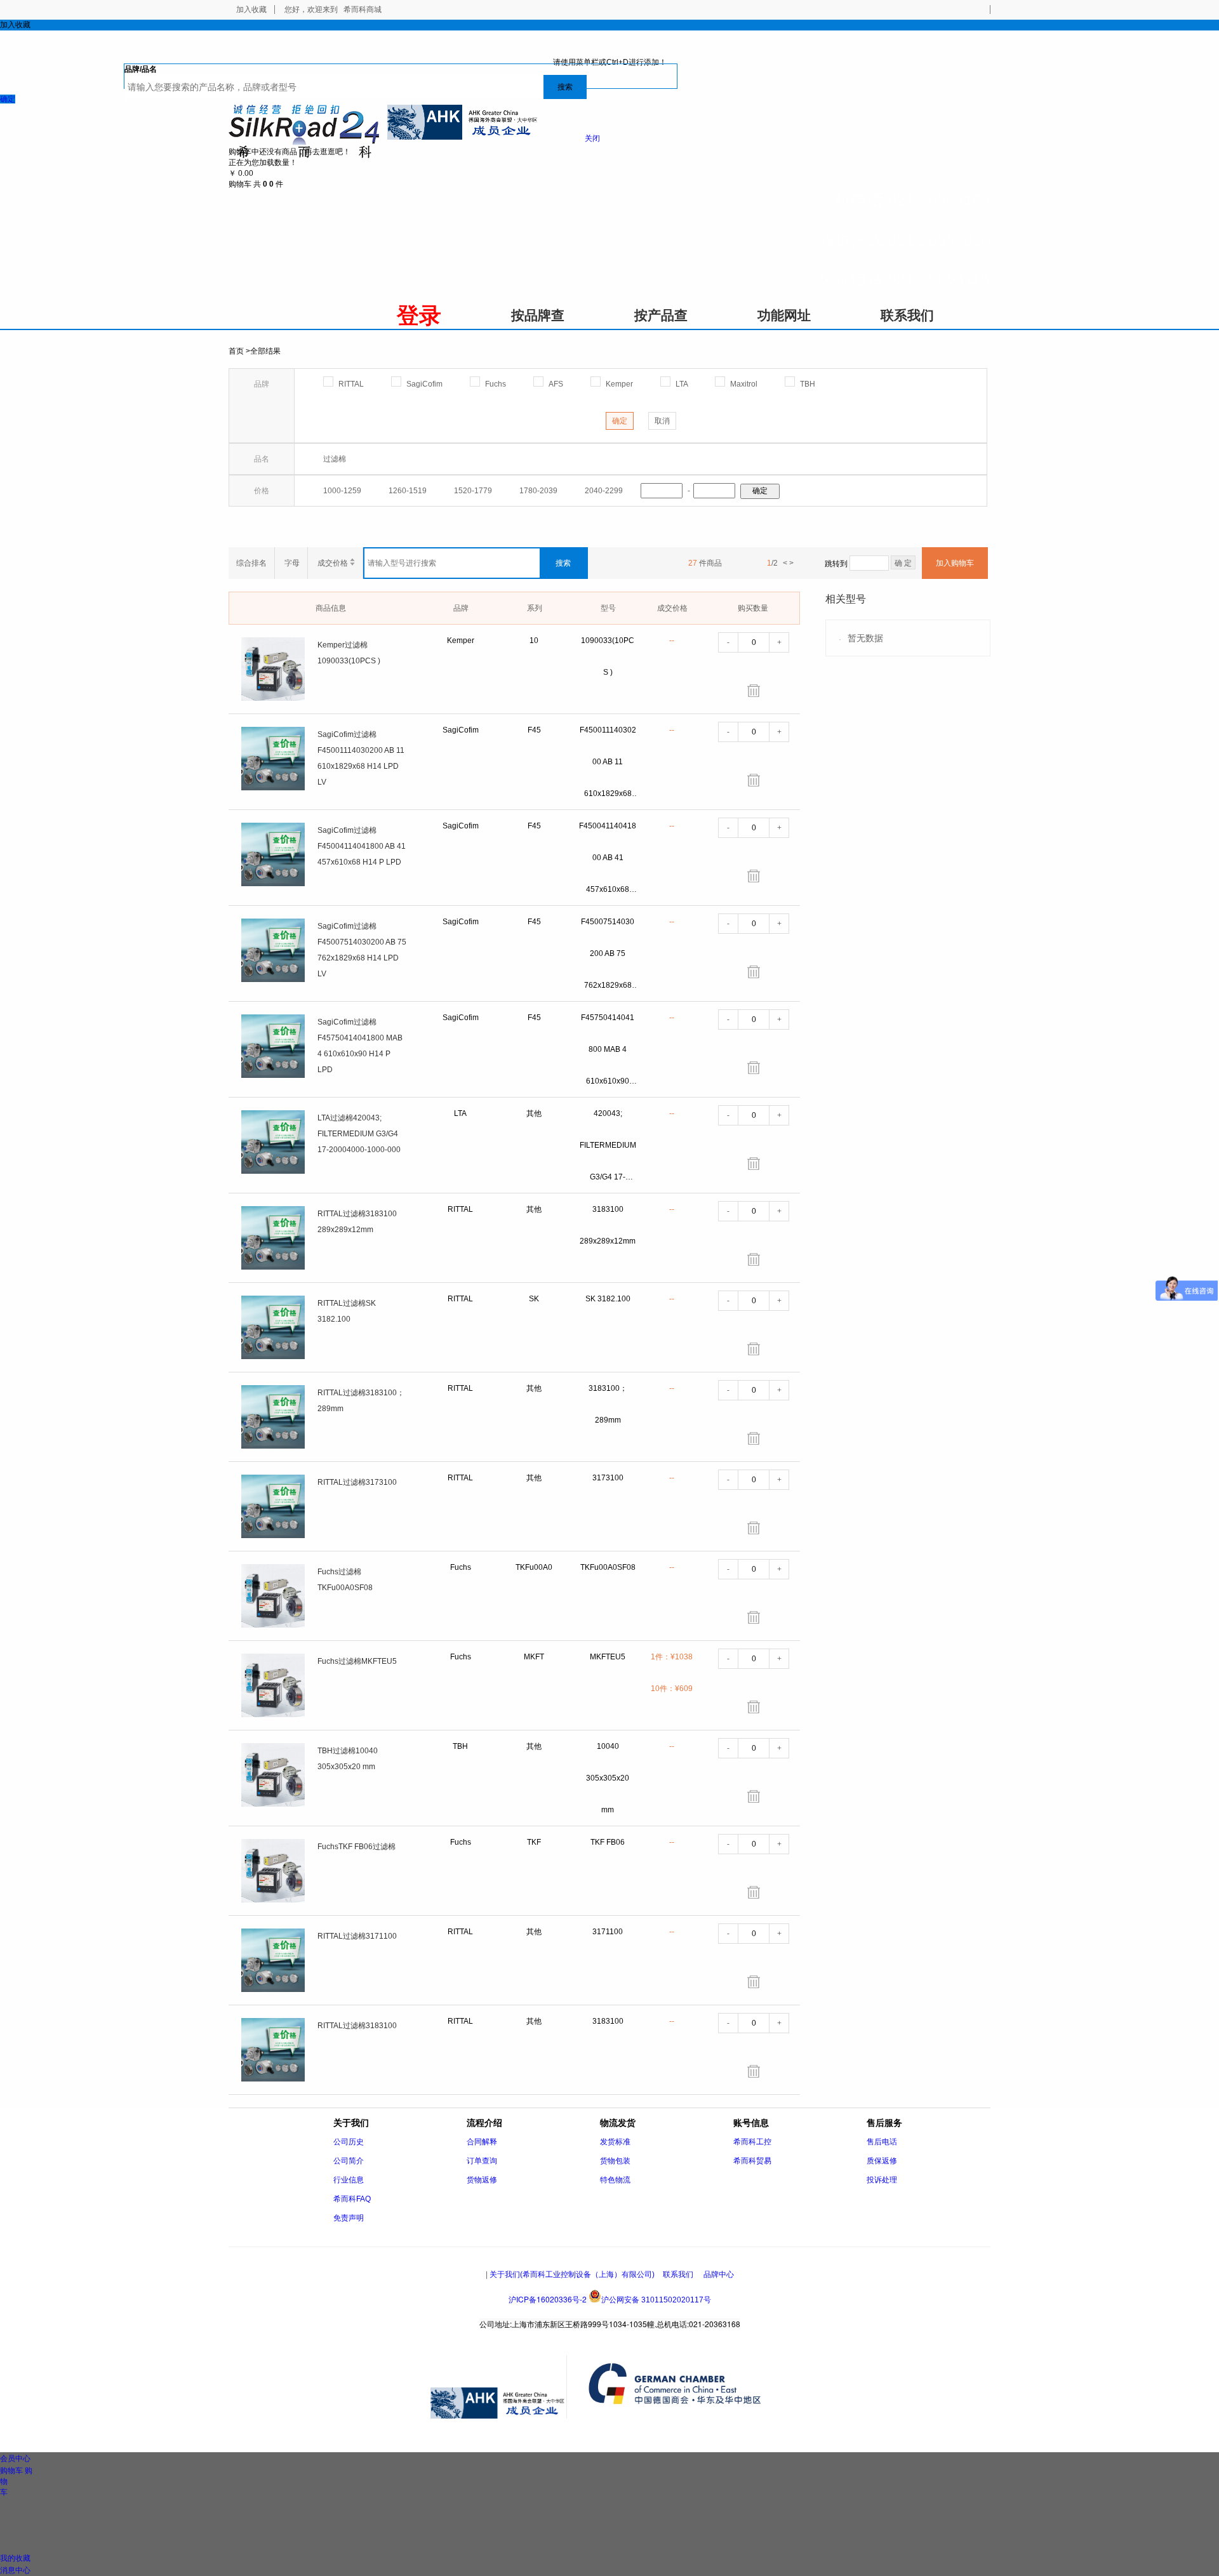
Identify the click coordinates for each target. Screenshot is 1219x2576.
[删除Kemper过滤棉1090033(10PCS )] (754, 691)
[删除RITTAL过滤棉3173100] (754, 1528)
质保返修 (882, 2161)
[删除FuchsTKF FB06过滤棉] (754, 1892)
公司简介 (349, 2161)
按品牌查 (538, 315)
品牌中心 (719, 2274)
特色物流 (615, 2180)
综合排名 (251, 563)
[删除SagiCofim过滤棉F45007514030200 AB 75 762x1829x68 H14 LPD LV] (754, 972)
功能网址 (784, 315)
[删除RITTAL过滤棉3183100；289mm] (754, 1438)
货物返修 (482, 2180)
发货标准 (615, 2142)
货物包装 (615, 2161)
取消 (662, 421)
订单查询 (482, 2161)
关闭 (592, 138)
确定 (8, 99)
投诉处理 (882, 2180)
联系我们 (907, 315)
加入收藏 (251, 10)
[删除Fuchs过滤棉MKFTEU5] (754, 1707)
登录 (419, 315)
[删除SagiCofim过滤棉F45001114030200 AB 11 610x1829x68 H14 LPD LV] (754, 780)
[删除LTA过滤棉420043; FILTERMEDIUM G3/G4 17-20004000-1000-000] (754, 1164)
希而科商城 (363, 10)
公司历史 (349, 2142)
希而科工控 (752, 2142)
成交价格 (334, 563)
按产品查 (661, 315)
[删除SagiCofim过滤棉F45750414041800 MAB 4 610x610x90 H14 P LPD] (754, 1068)
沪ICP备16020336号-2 (548, 2299)
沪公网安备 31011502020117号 (656, 2300)
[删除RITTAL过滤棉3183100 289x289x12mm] (754, 1259)
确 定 (903, 563)
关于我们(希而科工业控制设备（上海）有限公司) (572, 2274)
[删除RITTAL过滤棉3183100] (754, 2071)
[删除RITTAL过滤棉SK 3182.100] (754, 1349)
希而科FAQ (352, 2199)
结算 (263, 173)
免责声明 (349, 2218)
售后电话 (882, 2142)
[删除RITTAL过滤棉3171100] (754, 1982)
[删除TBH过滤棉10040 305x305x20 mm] (754, 1796)
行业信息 (349, 2180)
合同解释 (482, 2142)
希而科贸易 (752, 2161)
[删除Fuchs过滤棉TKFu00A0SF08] (754, 1617)
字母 (292, 563)
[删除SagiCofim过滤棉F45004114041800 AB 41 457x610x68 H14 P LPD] (754, 876)
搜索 (565, 87)
